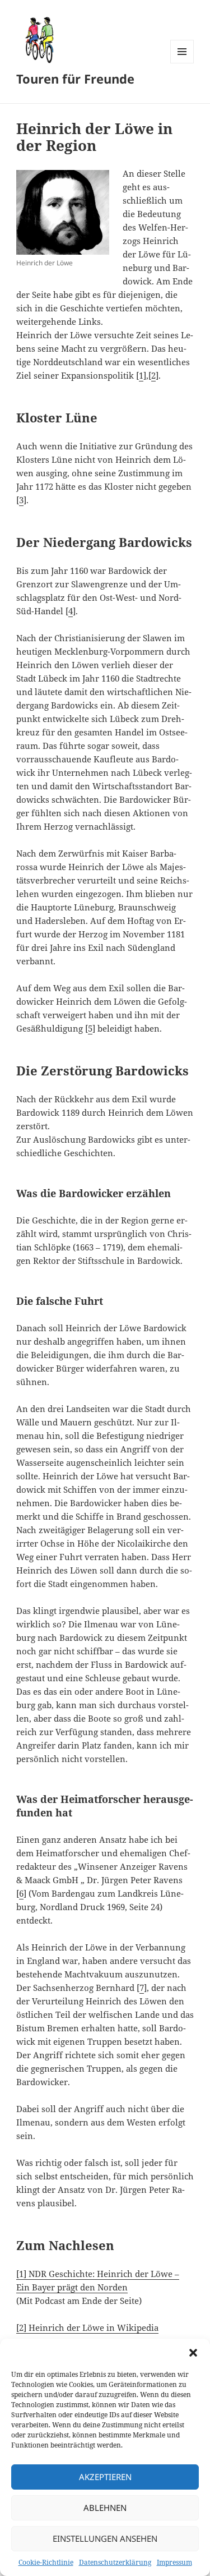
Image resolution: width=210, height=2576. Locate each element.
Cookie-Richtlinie (46, 2562)
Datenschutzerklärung (115, 2562)
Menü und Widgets (182, 63)
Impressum (174, 2562)
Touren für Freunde (75, 79)
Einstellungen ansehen (105, 2538)
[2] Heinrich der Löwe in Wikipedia (87, 2327)
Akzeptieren (105, 2477)
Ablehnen (105, 2508)
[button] (193, 2353)
